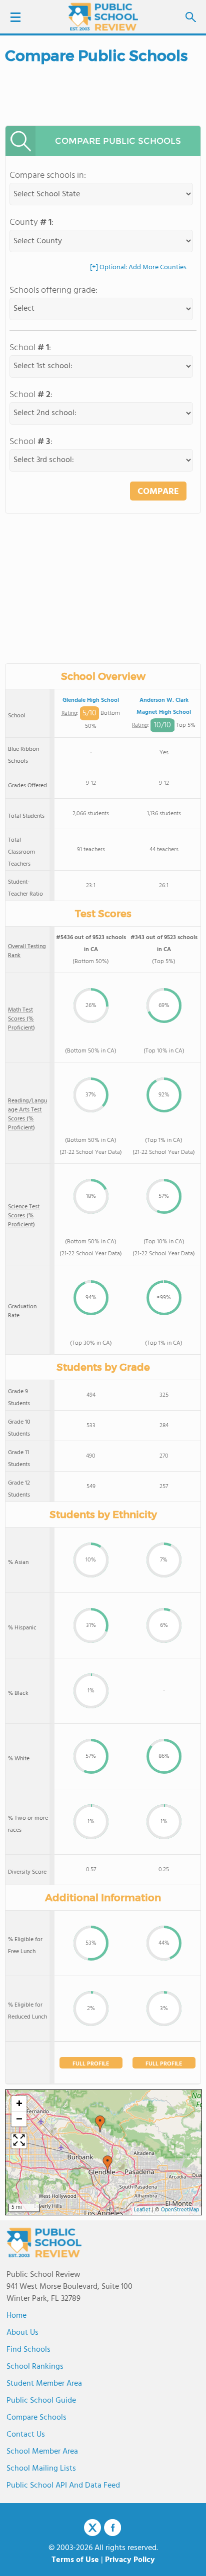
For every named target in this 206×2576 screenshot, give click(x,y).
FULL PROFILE (91, 2064)
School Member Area (42, 2452)
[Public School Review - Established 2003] (103, 17)
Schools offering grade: (53, 290)
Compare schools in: (48, 176)
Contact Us (26, 2435)
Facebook (112, 2528)
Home (16, 2316)
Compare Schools (36, 2418)
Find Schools (28, 2350)
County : (31, 223)
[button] (100, 2124)
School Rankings (35, 2367)
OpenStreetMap (180, 2210)
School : (30, 348)
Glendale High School (91, 700)
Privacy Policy (130, 2560)
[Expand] (19, 2141)
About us (22, 2333)
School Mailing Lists (41, 2469)
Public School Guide (41, 2401)
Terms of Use (75, 2560)
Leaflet (142, 2210)
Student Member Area (44, 2384)
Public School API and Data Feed (63, 2486)
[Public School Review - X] (92, 2528)
